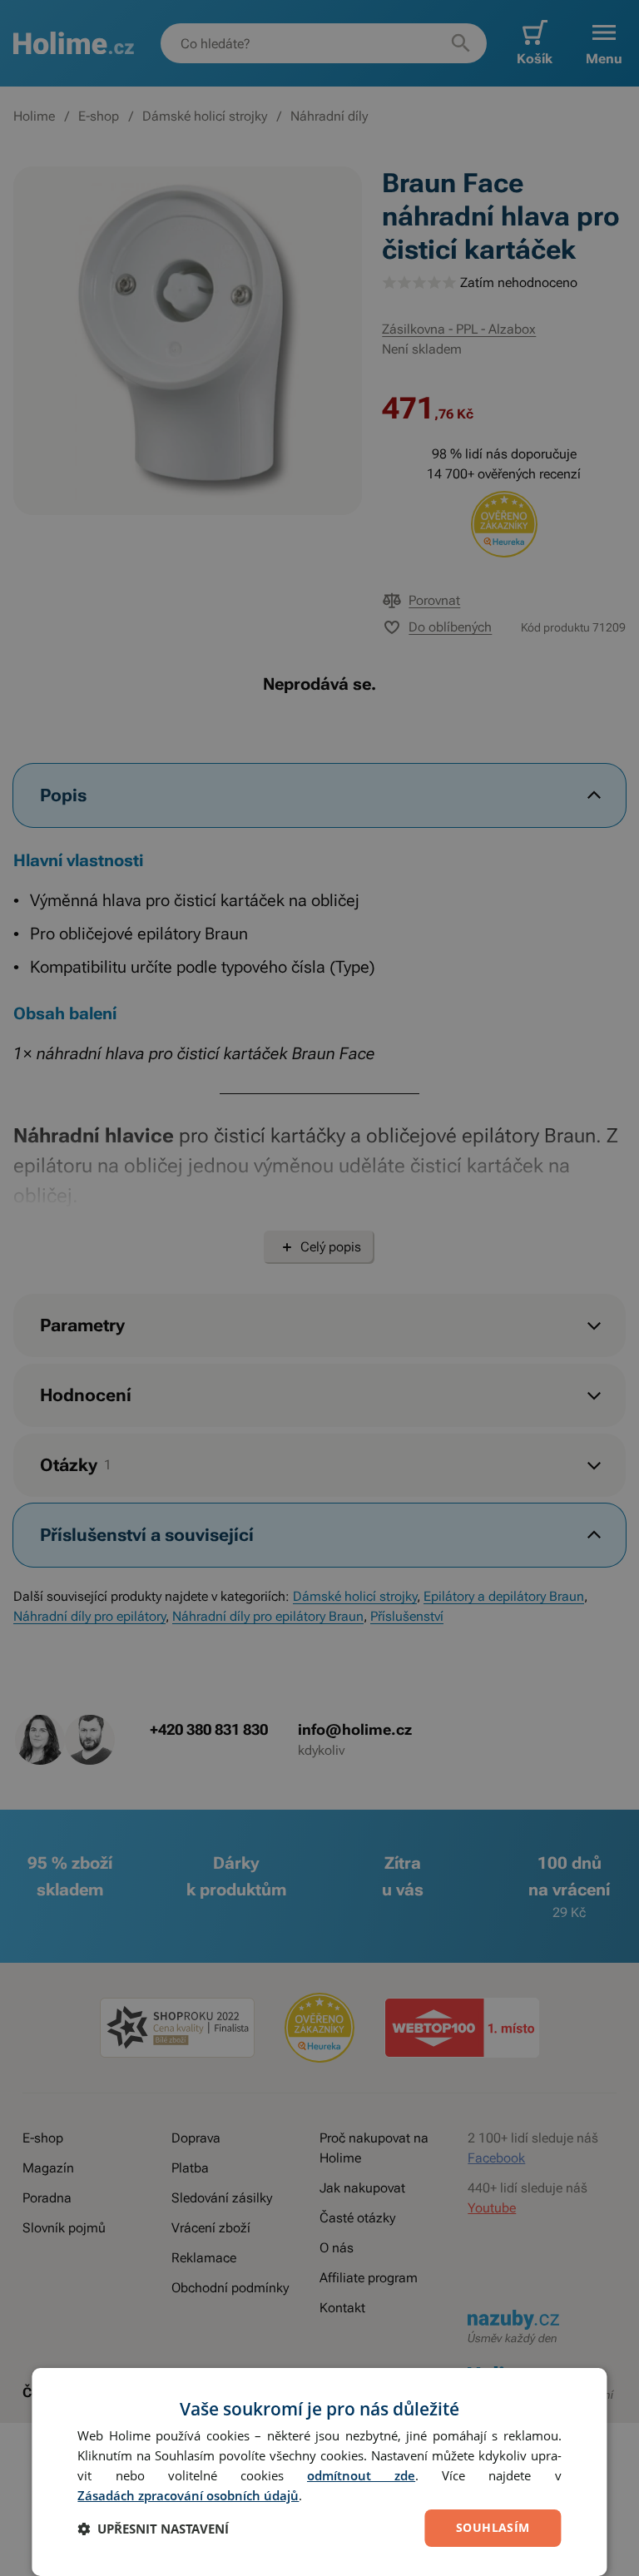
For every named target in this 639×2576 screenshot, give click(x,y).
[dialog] (319, 2472)
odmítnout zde (361, 2475)
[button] (153, 2529)
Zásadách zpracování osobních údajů (188, 2495)
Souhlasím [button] (493, 2527)
